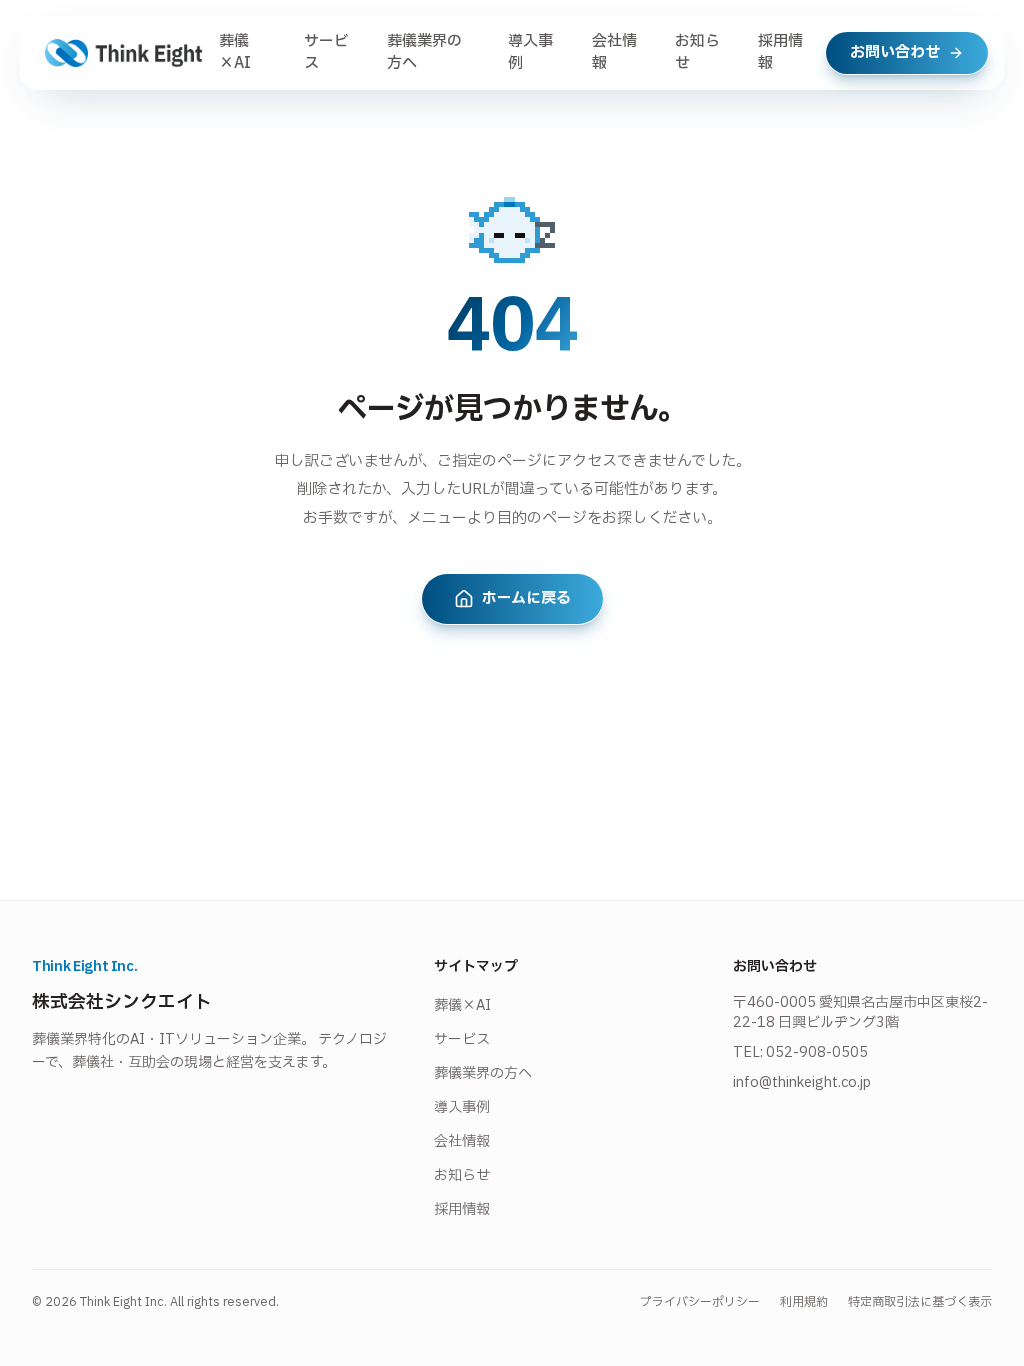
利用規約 (804, 1302)
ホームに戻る (526, 598)
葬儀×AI (235, 53)
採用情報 (780, 53)
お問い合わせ (895, 52)
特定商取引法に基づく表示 (920, 1302)
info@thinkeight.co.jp (802, 1082)
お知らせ (697, 53)
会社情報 (614, 53)
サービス (326, 53)
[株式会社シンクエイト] (124, 53)
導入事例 (530, 53)
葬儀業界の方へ (424, 53)
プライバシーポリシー (700, 1302)
